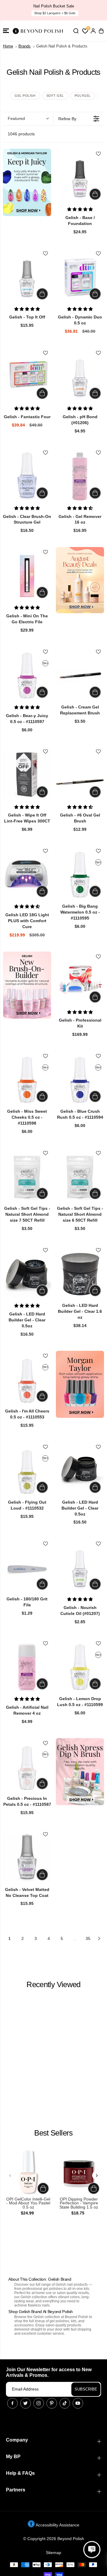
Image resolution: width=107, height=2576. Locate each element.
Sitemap (53, 2553)
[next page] (99, 1938)
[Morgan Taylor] (80, 1384)
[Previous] (10, 2175)
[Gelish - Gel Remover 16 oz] (80, 476)
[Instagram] (39, 2403)
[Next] (97, 2175)
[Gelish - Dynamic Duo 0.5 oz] (80, 277)
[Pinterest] (52, 2403)
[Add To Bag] (95, 194)
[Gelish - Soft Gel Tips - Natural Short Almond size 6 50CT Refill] (80, 1177)
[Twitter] (26, 2403)
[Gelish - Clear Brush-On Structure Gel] (27, 476)
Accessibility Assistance (57, 2525)
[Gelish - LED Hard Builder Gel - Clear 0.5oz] (27, 1274)
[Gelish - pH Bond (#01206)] (80, 377)
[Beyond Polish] (39, 31)
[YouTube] (78, 2403)
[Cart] (101, 31)
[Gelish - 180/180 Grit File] (27, 1567)
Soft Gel (55, 96)
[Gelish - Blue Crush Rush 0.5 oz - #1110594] (80, 1080)
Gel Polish (25, 96)
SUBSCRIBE (86, 2389)
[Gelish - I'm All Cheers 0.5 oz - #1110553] (27, 1380)
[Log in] (93, 31)
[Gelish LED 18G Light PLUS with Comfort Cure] (27, 875)
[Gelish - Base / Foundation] (80, 177)
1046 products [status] (21, 134)
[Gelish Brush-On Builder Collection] (27, 985)
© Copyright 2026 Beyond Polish (54, 2539)
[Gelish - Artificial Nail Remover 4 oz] (27, 1667)
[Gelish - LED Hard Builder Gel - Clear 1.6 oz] (80, 1274)
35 (88, 1938)
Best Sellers (53, 2133)
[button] (6, 31)
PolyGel (83, 96)
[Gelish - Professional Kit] (80, 980)
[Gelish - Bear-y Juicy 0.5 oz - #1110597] (27, 676)
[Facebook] (12, 2403)
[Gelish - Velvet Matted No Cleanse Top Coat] (27, 1858)
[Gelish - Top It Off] (27, 277)
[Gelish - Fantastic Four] (27, 377)
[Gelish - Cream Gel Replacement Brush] (80, 676)
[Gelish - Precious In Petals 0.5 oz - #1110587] (27, 1767)
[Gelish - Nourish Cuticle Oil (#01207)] (80, 1567)
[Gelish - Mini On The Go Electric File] (27, 576)
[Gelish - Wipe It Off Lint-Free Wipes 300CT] (27, 775)
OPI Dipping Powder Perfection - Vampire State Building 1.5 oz (79, 2203)
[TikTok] (65, 2403)
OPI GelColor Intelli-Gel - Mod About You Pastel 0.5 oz (28, 2203)
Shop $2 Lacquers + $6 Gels (55, 13)
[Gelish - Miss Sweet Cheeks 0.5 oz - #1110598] (27, 1080)
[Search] (76, 31)
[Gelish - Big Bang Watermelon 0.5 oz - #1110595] (80, 875)
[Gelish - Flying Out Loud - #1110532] (27, 1471)
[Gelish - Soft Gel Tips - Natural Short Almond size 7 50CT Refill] (27, 1177)
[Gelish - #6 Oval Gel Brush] (80, 775)
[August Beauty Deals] (80, 580)
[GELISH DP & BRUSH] (80, 1772)
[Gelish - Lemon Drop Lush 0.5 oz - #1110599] (80, 1667)
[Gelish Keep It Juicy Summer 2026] (27, 182)
